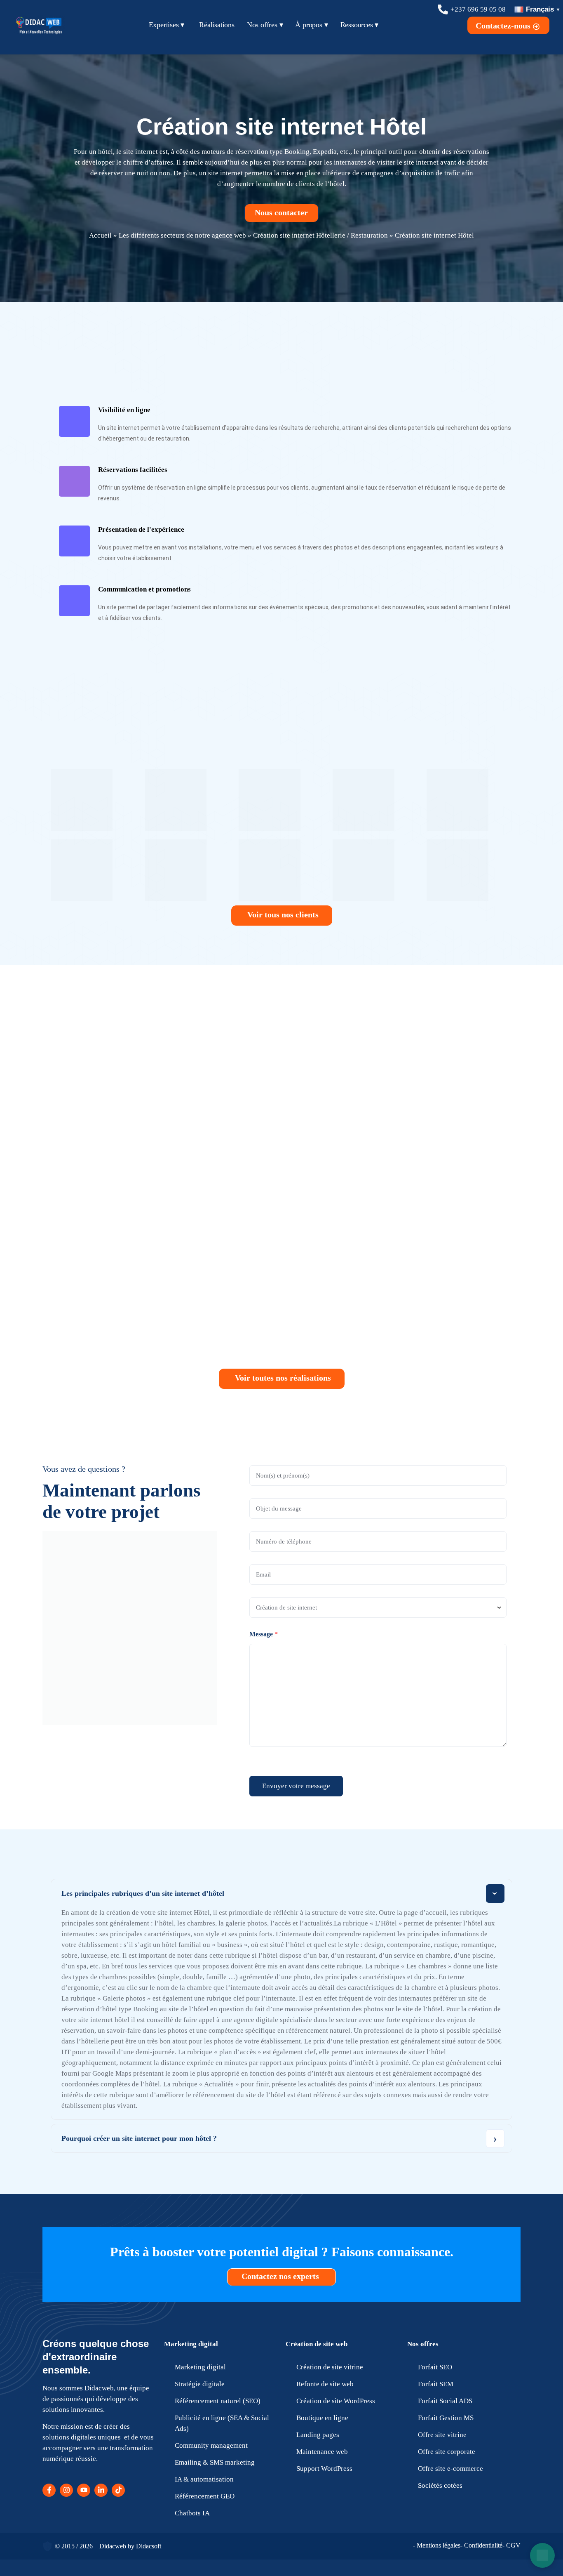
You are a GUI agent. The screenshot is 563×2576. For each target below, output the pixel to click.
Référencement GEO (205, 2496)
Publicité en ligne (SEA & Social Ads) (222, 2423)
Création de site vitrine (330, 2367)
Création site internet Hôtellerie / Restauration (320, 235)
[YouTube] (84, 2490)
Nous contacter (282, 212)
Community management (211, 2445)
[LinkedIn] (101, 2490)
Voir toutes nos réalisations (283, 1378)
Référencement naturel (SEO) (218, 2401)
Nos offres (423, 2344)
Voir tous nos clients (283, 914)
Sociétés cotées (440, 2485)
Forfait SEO (435, 2367)
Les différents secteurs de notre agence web (182, 235)
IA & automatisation (204, 2479)
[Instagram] (66, 2490)
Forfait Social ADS (445, 2401)
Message (264, 1634)
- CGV (511, 2545)
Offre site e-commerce (450, 2469)
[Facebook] (49, 2490)
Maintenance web (322, 2452)
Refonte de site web (325, 2384)
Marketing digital (191, 2344)
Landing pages (318, 2435)
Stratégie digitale (200, 2384)
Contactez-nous (504, 26)
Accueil (100, 235)
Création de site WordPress (336, 2401)
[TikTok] (118, 2490)
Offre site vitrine (442, 2435)
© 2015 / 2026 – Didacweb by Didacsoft (108, 2546)
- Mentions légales (437, 2545)
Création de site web (317, 2344)
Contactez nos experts (281, 2276)
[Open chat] (542, 2555)
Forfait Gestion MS (446, 2418)
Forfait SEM (436, 2384)
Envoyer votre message (296, 1786)
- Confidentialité (481, 2545)
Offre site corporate (447, 2452)
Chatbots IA (192, 2513)
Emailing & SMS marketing (215, 2462)
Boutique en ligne (322, 2418)
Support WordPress (324, 2469)
